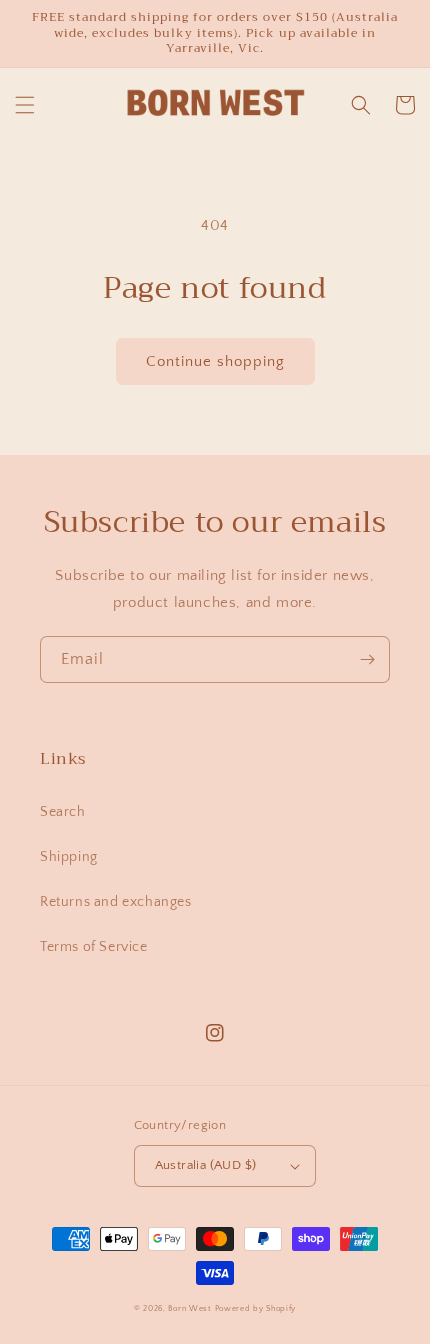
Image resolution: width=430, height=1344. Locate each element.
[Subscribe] (367, 659)
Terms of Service (94, 947)
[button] (25, 105)
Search (63, 812)
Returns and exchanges (116, 902)
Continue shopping (215, 361)
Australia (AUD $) (206, 1165)
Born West (189, 1308)
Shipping (69, 857)
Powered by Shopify (256, 1308)
